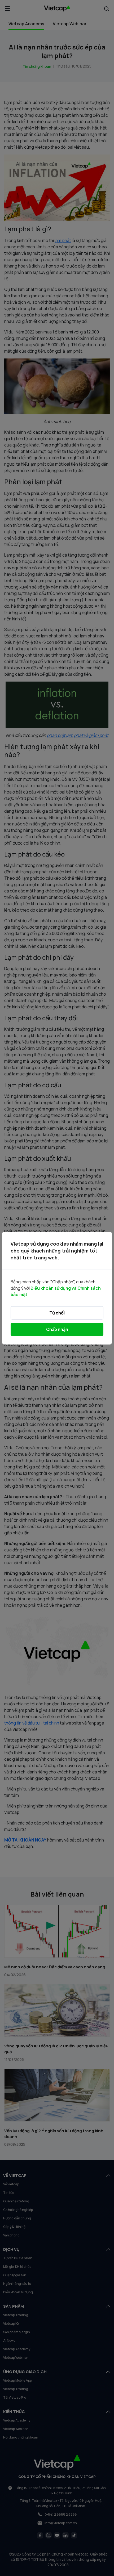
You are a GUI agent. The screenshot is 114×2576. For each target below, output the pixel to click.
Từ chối (57, 1313)
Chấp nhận (57, 1329)
